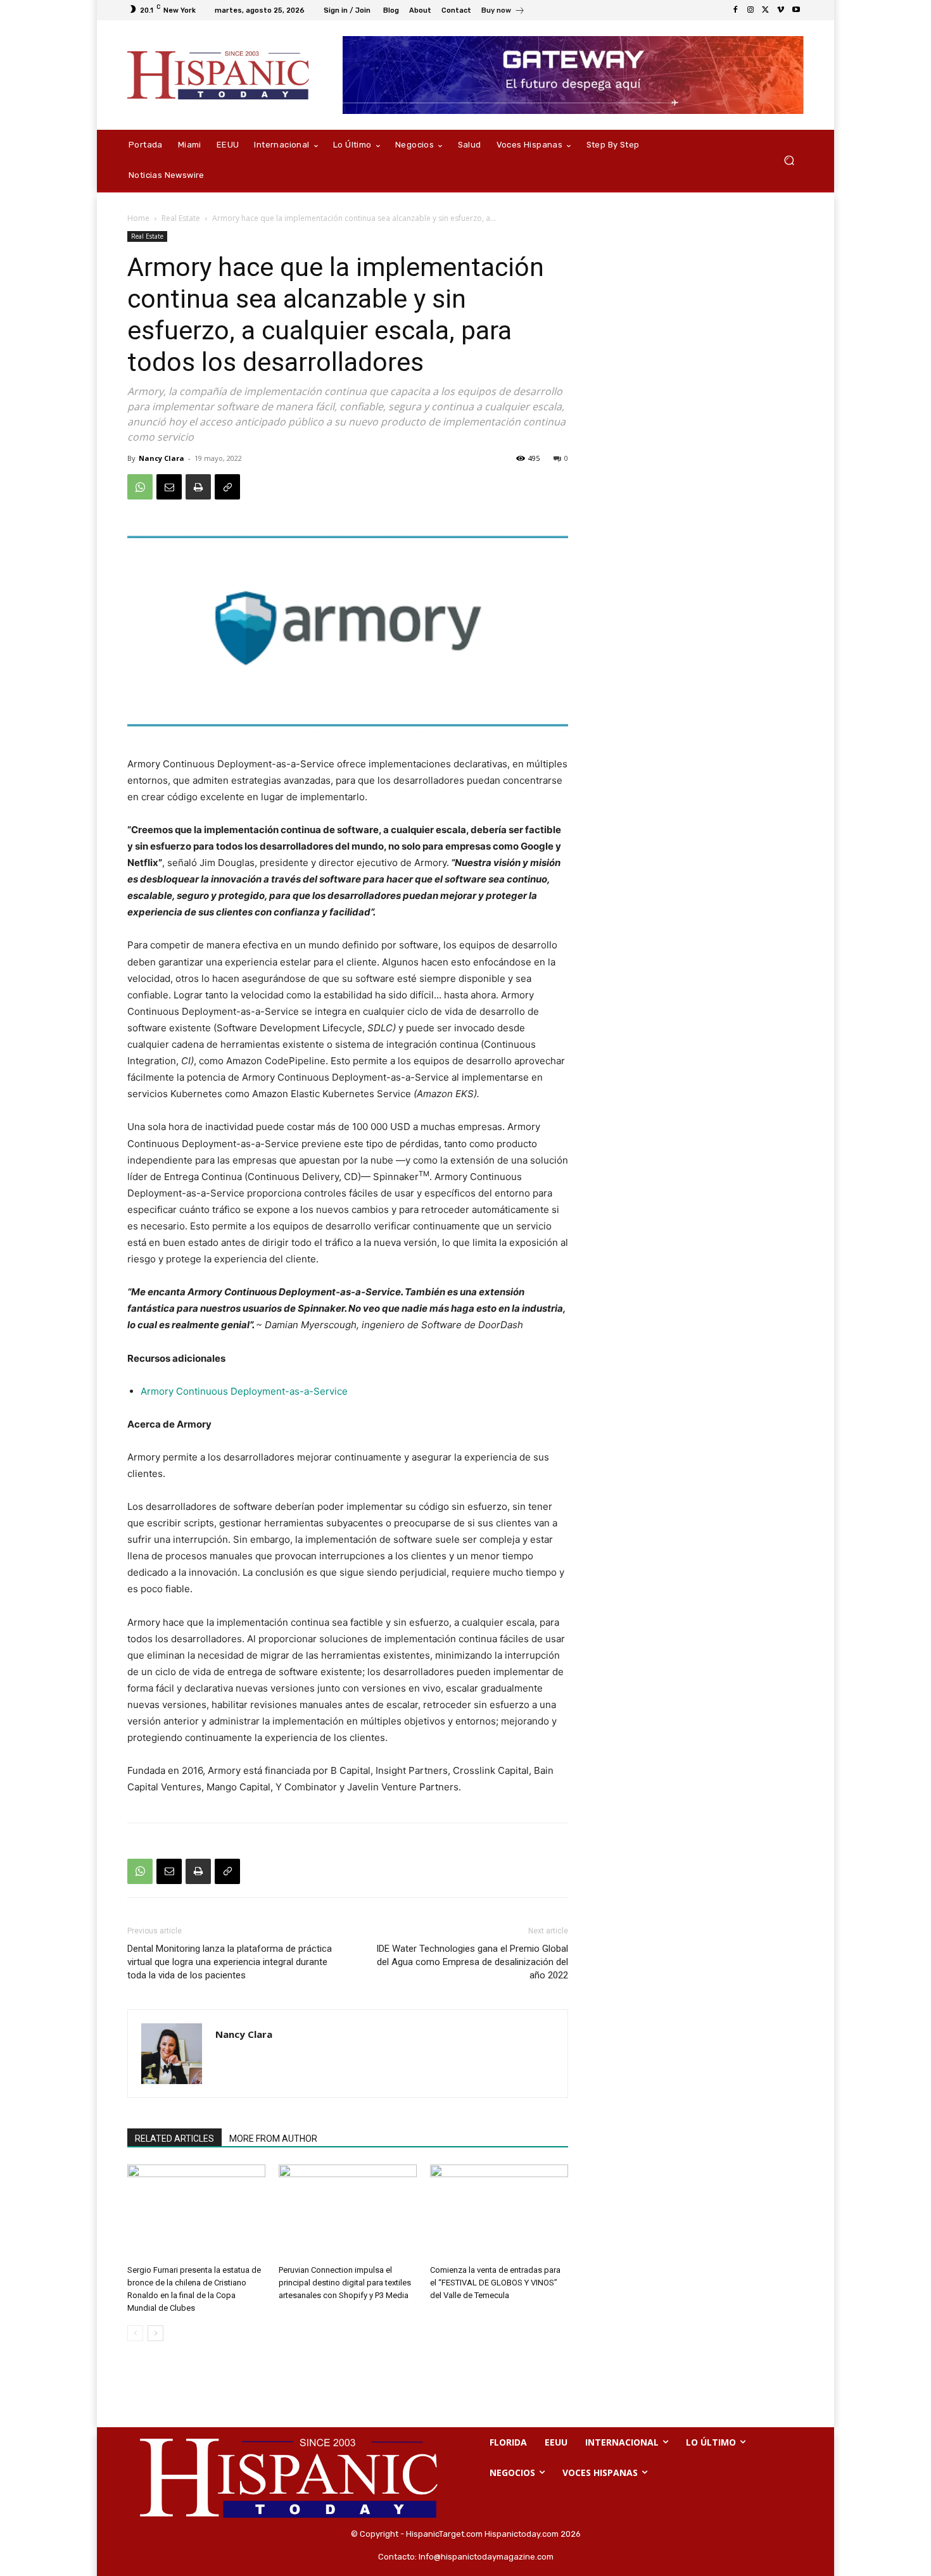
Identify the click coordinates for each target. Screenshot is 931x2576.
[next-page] (155, 2333)
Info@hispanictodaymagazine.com (486, 2557)
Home (138, 218)
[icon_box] (503, 12)
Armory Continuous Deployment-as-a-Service (244, 1391)
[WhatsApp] (140, 487)
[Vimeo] (781, 10)
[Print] (198, 487)
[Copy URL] (227, 487)
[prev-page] (135, 2333)
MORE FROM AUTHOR (273, 2139)
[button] (789, 160)
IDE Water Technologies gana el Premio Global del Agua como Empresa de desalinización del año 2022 (472, 1962)
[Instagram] (750, 10)
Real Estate (181, 218)
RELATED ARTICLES (174, 2139)
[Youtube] (796, 10)
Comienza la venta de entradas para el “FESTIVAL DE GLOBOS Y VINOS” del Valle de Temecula (495, 2283)
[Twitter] (766, 10)
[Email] (169, 487)
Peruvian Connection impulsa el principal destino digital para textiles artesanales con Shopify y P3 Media (345, 2283)
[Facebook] (735, 10)
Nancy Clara (161, 458)
